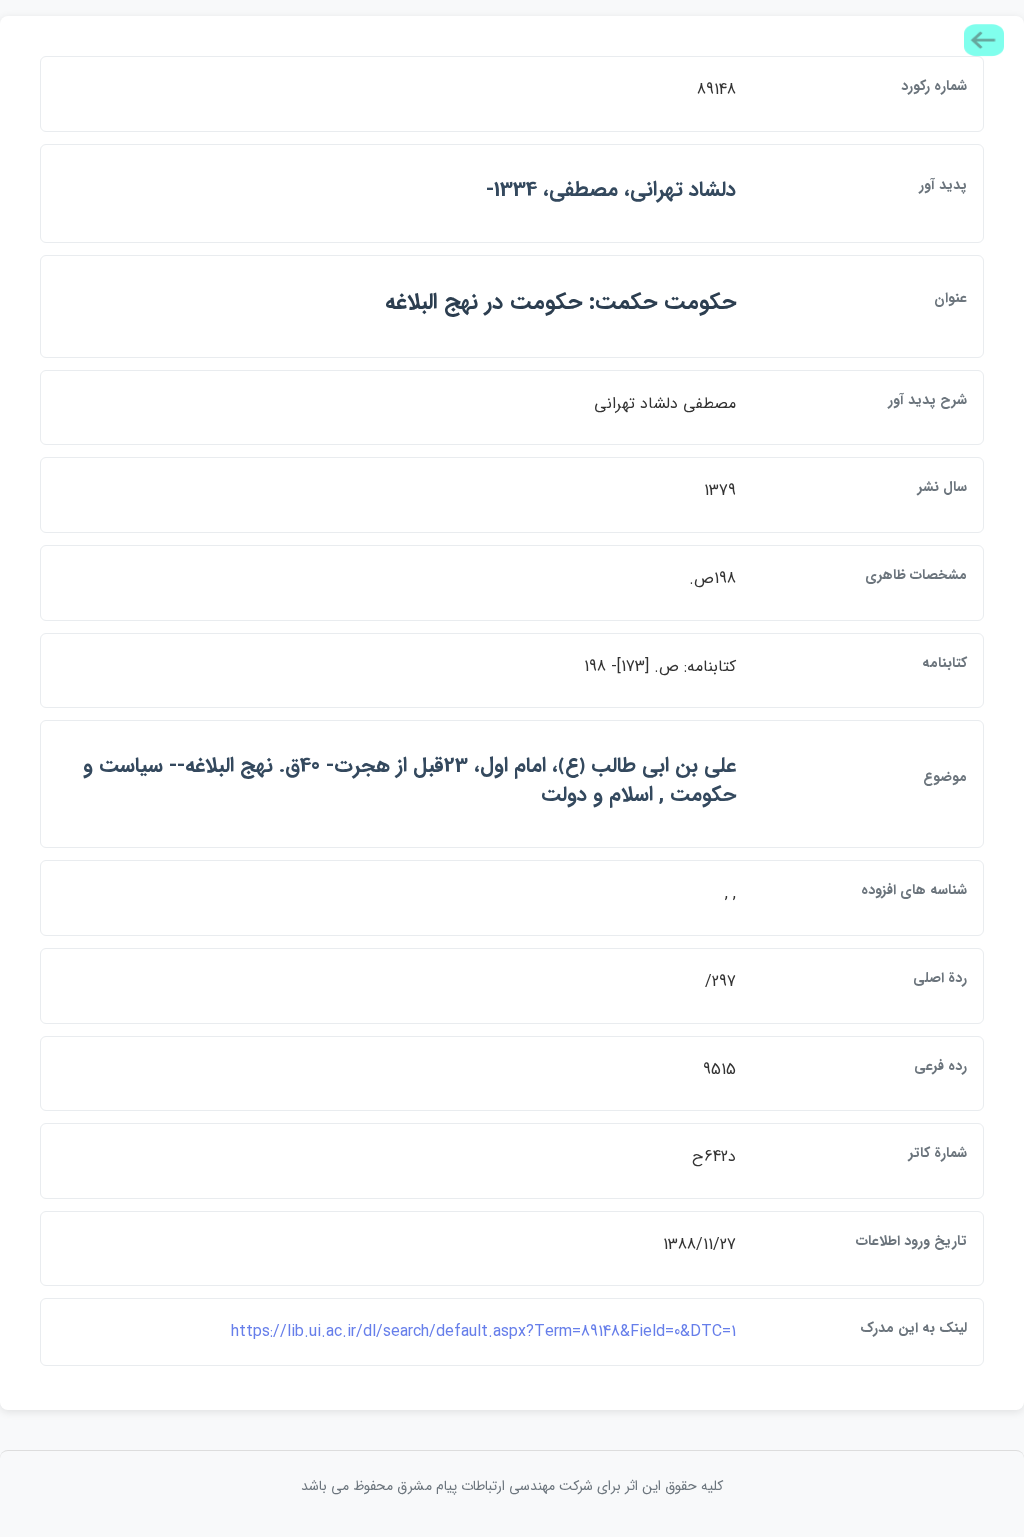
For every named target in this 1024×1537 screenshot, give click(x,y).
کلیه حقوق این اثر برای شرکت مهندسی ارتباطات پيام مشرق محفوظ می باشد (512, 1486)
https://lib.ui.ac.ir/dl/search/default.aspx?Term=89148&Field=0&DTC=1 (483, 1331)
